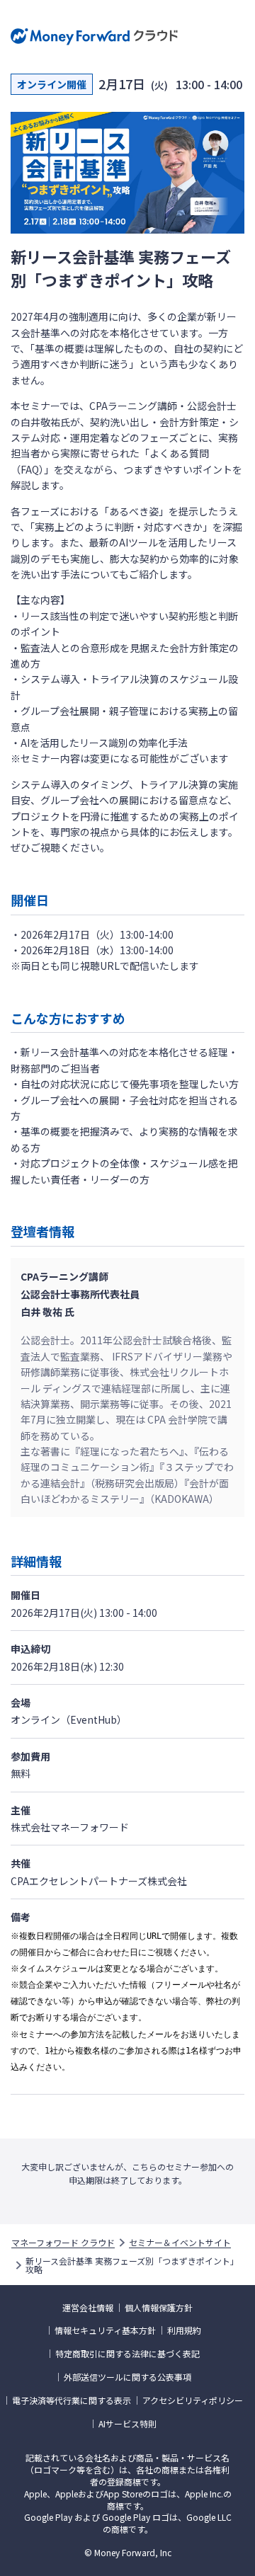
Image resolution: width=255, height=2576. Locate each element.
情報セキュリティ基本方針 (105, 2330)
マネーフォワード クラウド (63, 2243)
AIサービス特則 (127, 2424)
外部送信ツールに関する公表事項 (127, 2377)
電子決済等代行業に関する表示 (72, 2400)
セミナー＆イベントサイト (180, 2243)
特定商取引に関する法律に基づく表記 (127, 2354)
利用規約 (184, 2330)
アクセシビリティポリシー (193, 2400)
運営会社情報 (88, 2308)
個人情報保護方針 (159, 2308)
